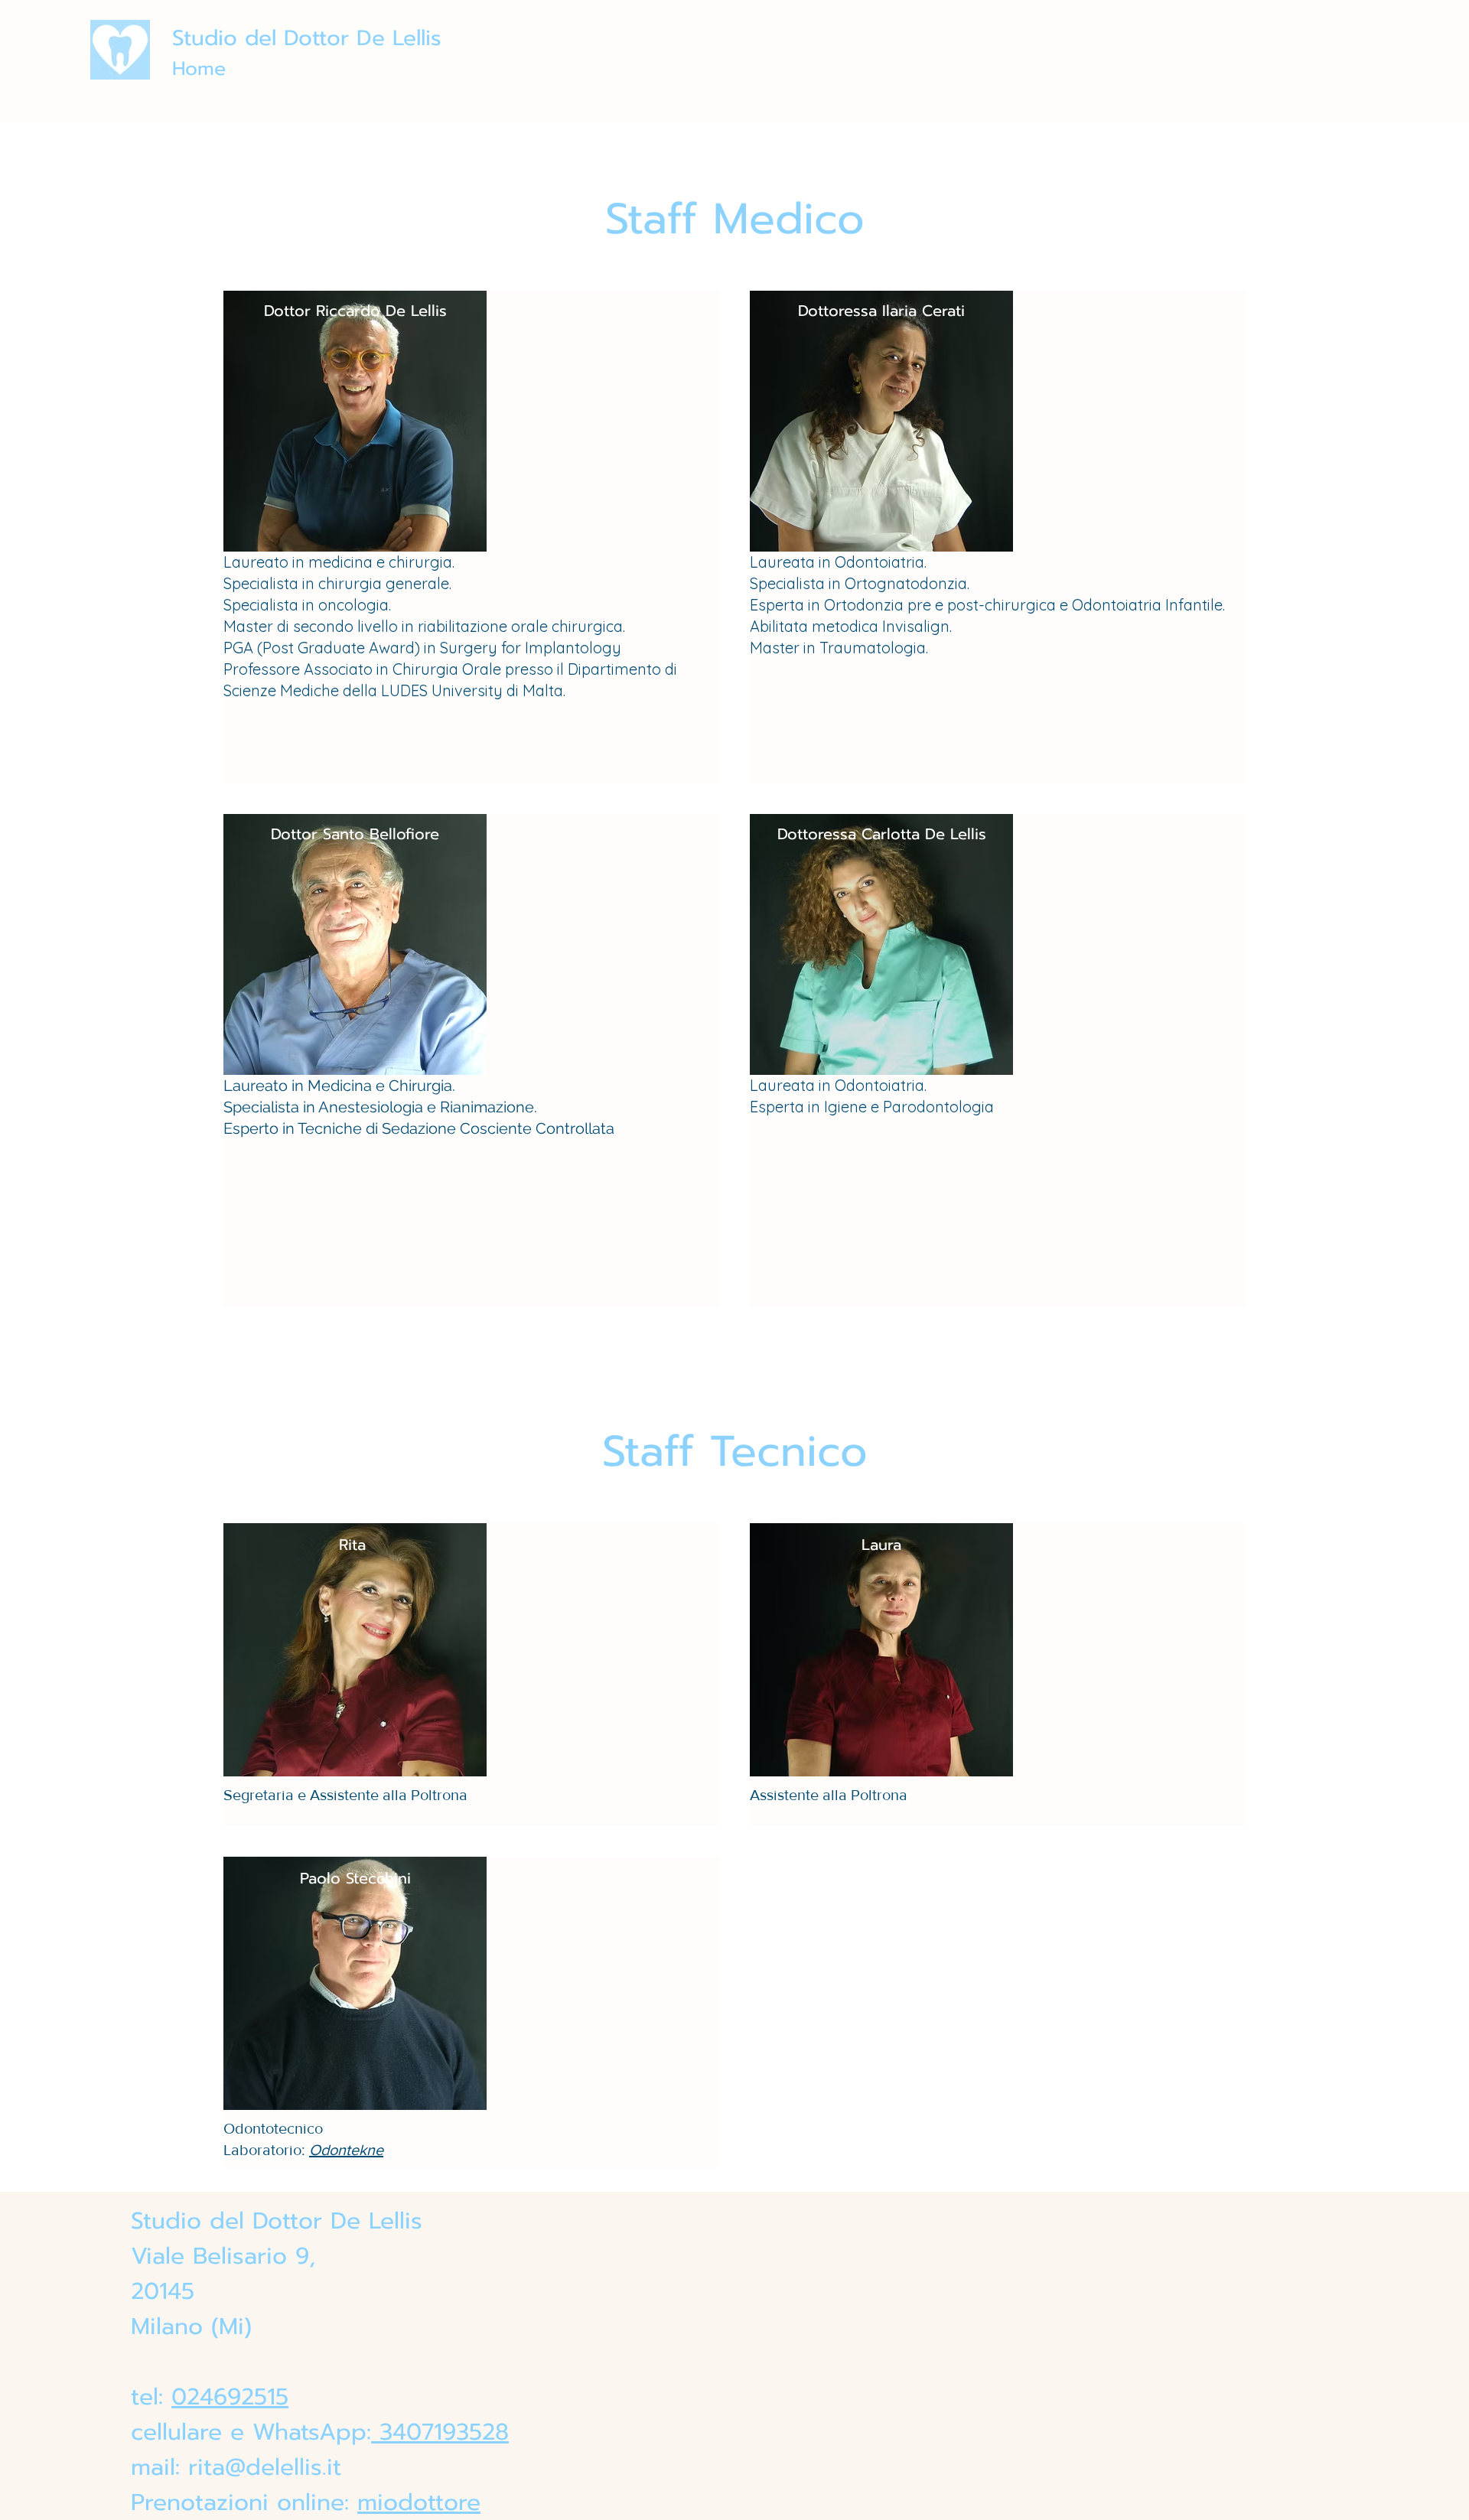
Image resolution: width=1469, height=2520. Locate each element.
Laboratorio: (266, 2150)
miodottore (419, 2502)
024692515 (230, 2397)
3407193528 (440, 2432)
